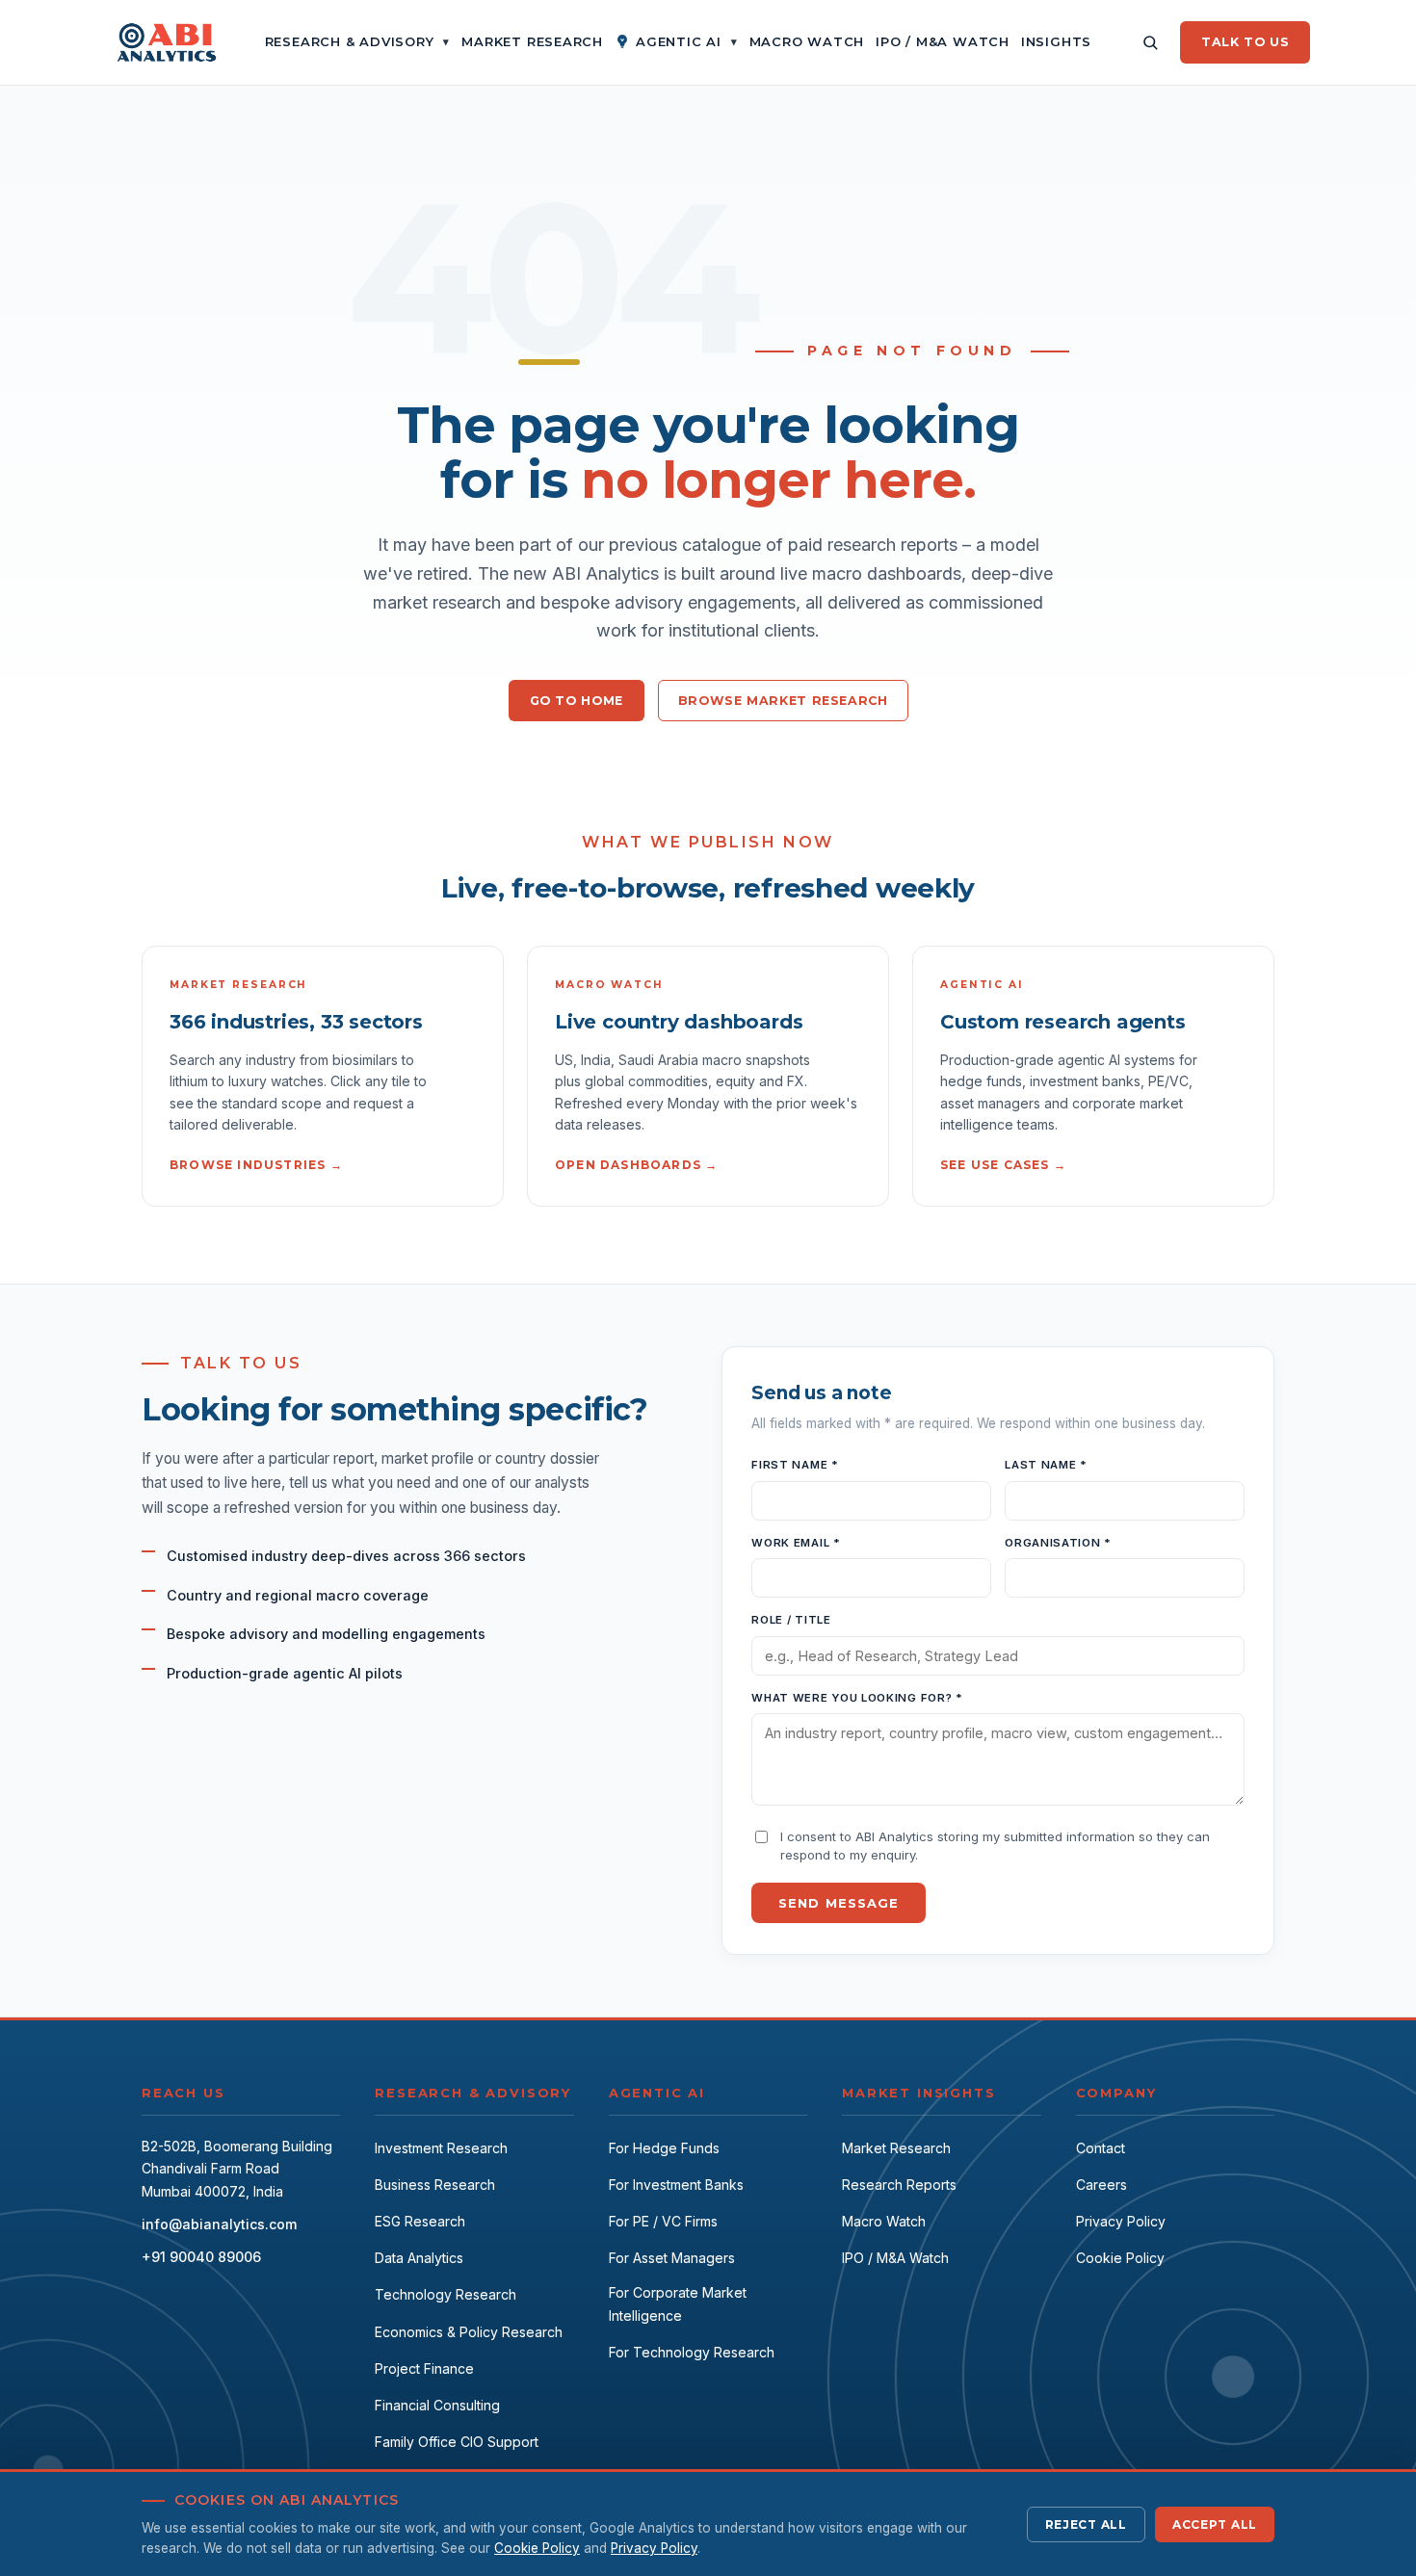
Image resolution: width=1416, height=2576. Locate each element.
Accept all (1215, 2524)
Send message (838, 1903)
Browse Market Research (783, 701)
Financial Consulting (437, 2405)
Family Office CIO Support (457, 2442)
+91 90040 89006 (201, 2257)
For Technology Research (692, 2352)
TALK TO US (1245, 42)
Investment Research (441, 2148)
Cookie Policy (1120, 2258)
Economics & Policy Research (469, 2332)
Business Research (435, 2185)
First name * (795, 1465)
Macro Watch (884, 2221)
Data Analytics (419, 2258)
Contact (1101, 2148)
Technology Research (446, 2294)
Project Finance (424, 2368)
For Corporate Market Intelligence (678, 2304)
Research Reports (899, 2185)
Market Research (896, 2148)
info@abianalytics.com (219, 2224)
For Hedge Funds (664, 2148)
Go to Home (577, 701)
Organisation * (1058, 1543)
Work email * (796, 1543)
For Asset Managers (672, 2258)
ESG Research (420, 2221)
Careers (1101, 2185)
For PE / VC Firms (663, 2221)
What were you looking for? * (857, 1698)
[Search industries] (1150, 42)
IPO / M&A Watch (895, 2258)
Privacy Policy (1121, 2221)
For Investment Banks (676, 2185)
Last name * (1046, 1465)
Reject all (1086, 2524)
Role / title (791, 1620)
